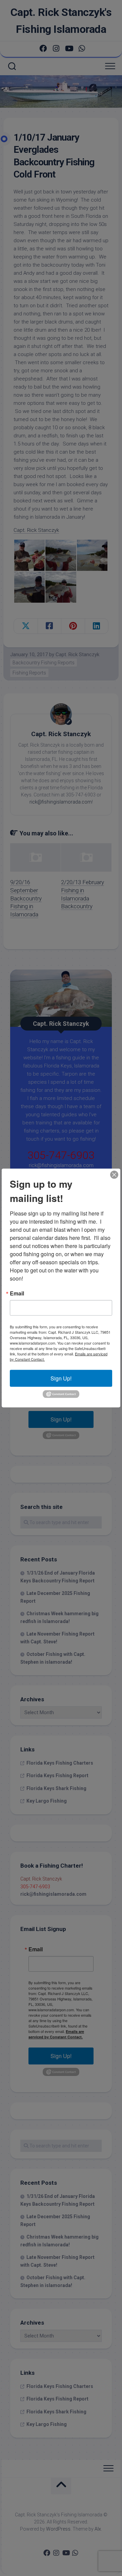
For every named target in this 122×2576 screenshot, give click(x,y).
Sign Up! (61, 1378)
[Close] (114, 1175)
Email (17, 1293)
